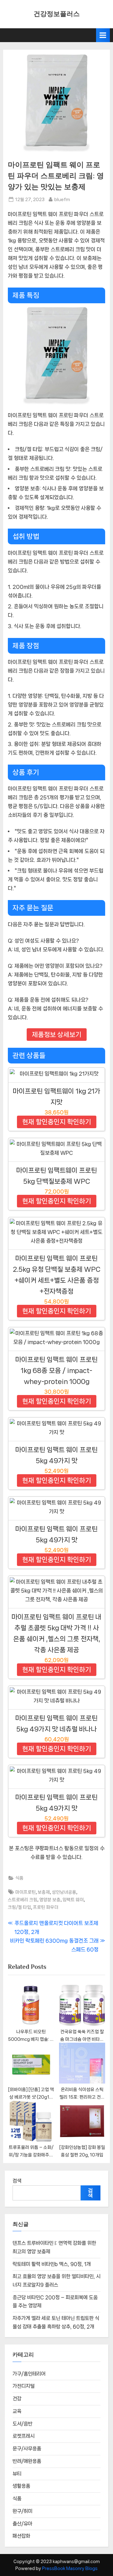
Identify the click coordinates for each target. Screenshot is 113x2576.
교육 (17, 2411)
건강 (17, 2399)
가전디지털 (24, 2386)
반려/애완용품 (27, 2461)
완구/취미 (22, 2511)
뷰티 (17, 2474)
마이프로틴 (26, 1892)
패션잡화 (21, 2536)
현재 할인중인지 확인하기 (57, 1122)
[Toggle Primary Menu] (103, 35)
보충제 (44, 1892)
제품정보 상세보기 (57, 1035)
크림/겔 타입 (19, 1907)
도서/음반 (22, 2424)
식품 (19, 1878)
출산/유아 (22, 2524)
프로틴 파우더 (46, 1907)
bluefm (62, 199)
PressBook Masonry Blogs (70, 2568)
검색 (17, 2181)
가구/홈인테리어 (29, 2374)
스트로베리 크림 (23, 1900)
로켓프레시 (24, 2436)
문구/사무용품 (27, 2449)
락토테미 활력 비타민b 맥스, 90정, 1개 (52, 2264)
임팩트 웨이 (73, 1900)
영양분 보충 (50, 1900)
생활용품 (21, 2486)
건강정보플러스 (57, 14)
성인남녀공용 (64, 1892)
